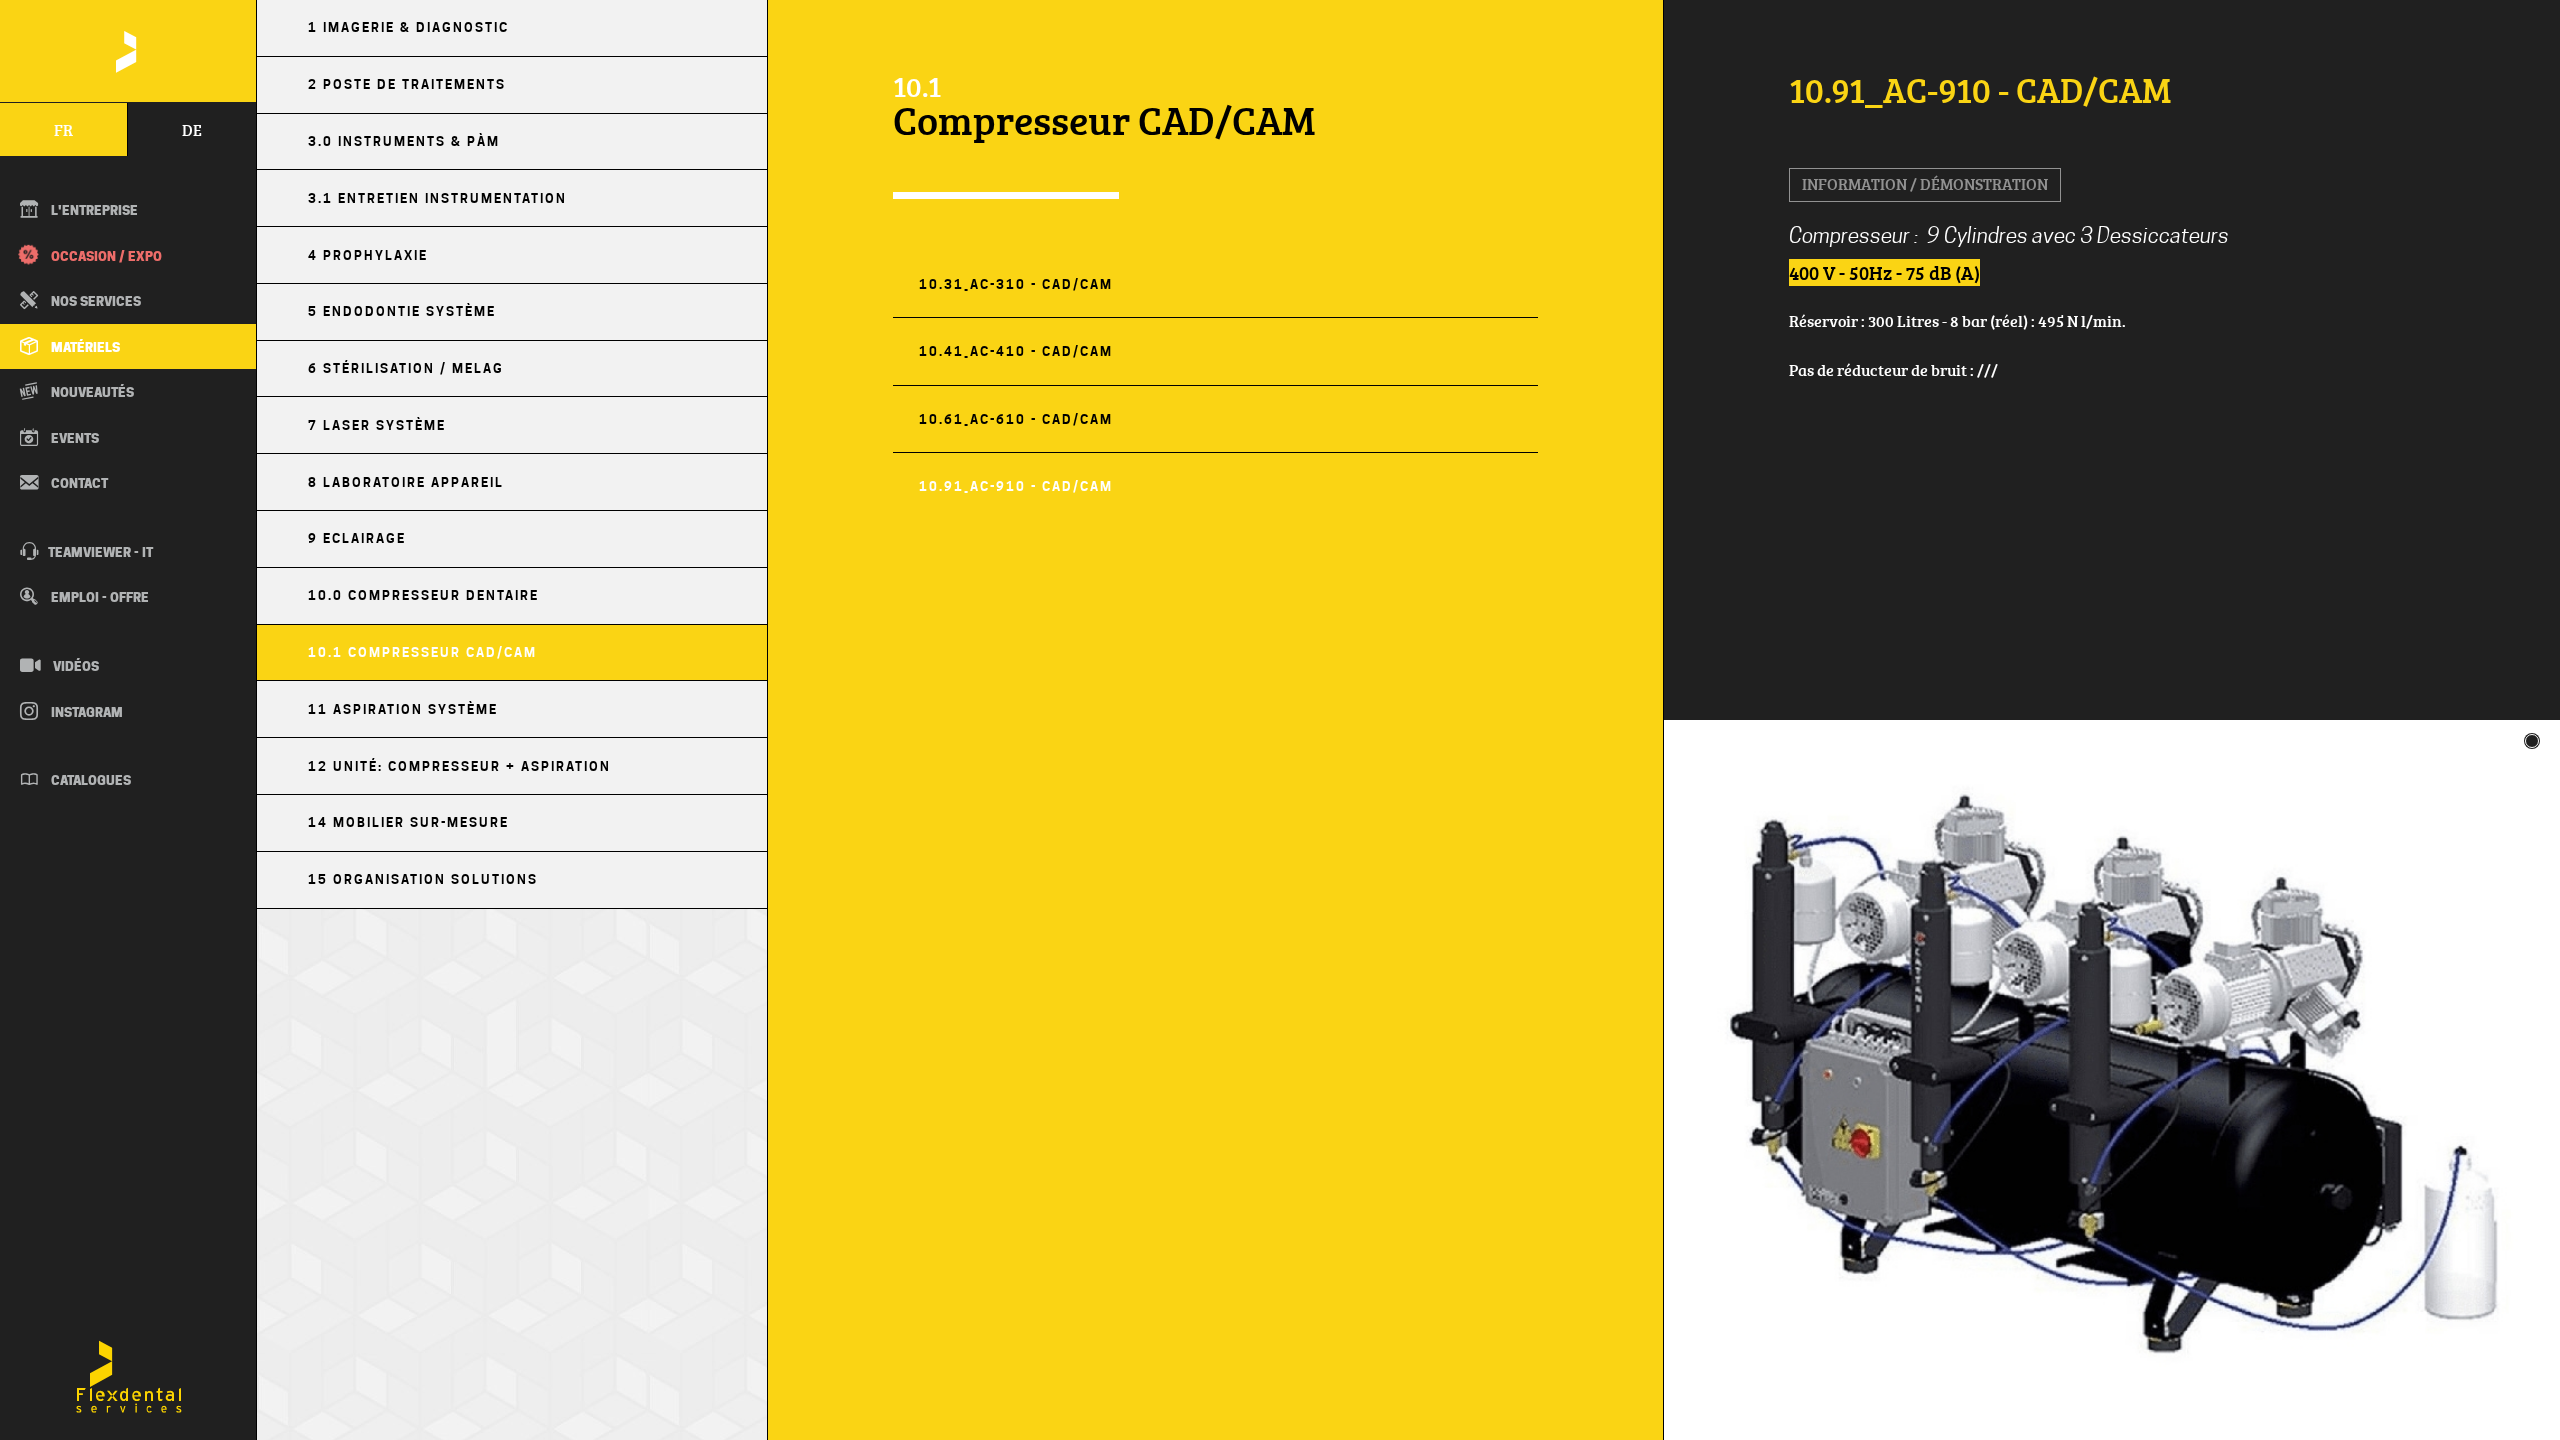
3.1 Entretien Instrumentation (437, 198)
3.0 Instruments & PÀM (404, 141)
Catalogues (89, 780)
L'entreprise (93, 210)
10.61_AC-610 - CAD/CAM (1016, 419)
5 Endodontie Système (402, 311)
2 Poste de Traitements (407, 84)
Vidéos (74, 666)
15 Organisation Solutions (423, 879)
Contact (78, 483)
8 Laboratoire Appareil (406, 482)
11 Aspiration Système (403, 709)
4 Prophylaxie (368, 255)
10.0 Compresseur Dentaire (423, 595)
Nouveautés (91, 392)
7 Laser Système (377, 425)
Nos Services (94, 301)
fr (63, 130)
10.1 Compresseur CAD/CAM (422, 652)
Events (73, 438)
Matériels (84, 347)
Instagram (85, 712)
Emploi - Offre (98, 597)
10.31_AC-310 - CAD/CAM (1016, 284)
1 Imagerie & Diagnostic (408, 27)
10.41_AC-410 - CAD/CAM (1016, 351)
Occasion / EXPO (105, 256)
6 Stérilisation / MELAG (406, 368)
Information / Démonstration (1925, 184)
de (192, 130)
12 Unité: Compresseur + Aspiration (459, 766)
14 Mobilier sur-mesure (408, 822)
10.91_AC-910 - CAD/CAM (1016, 486)
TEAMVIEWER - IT (100, 552)
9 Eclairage (357, 538)
